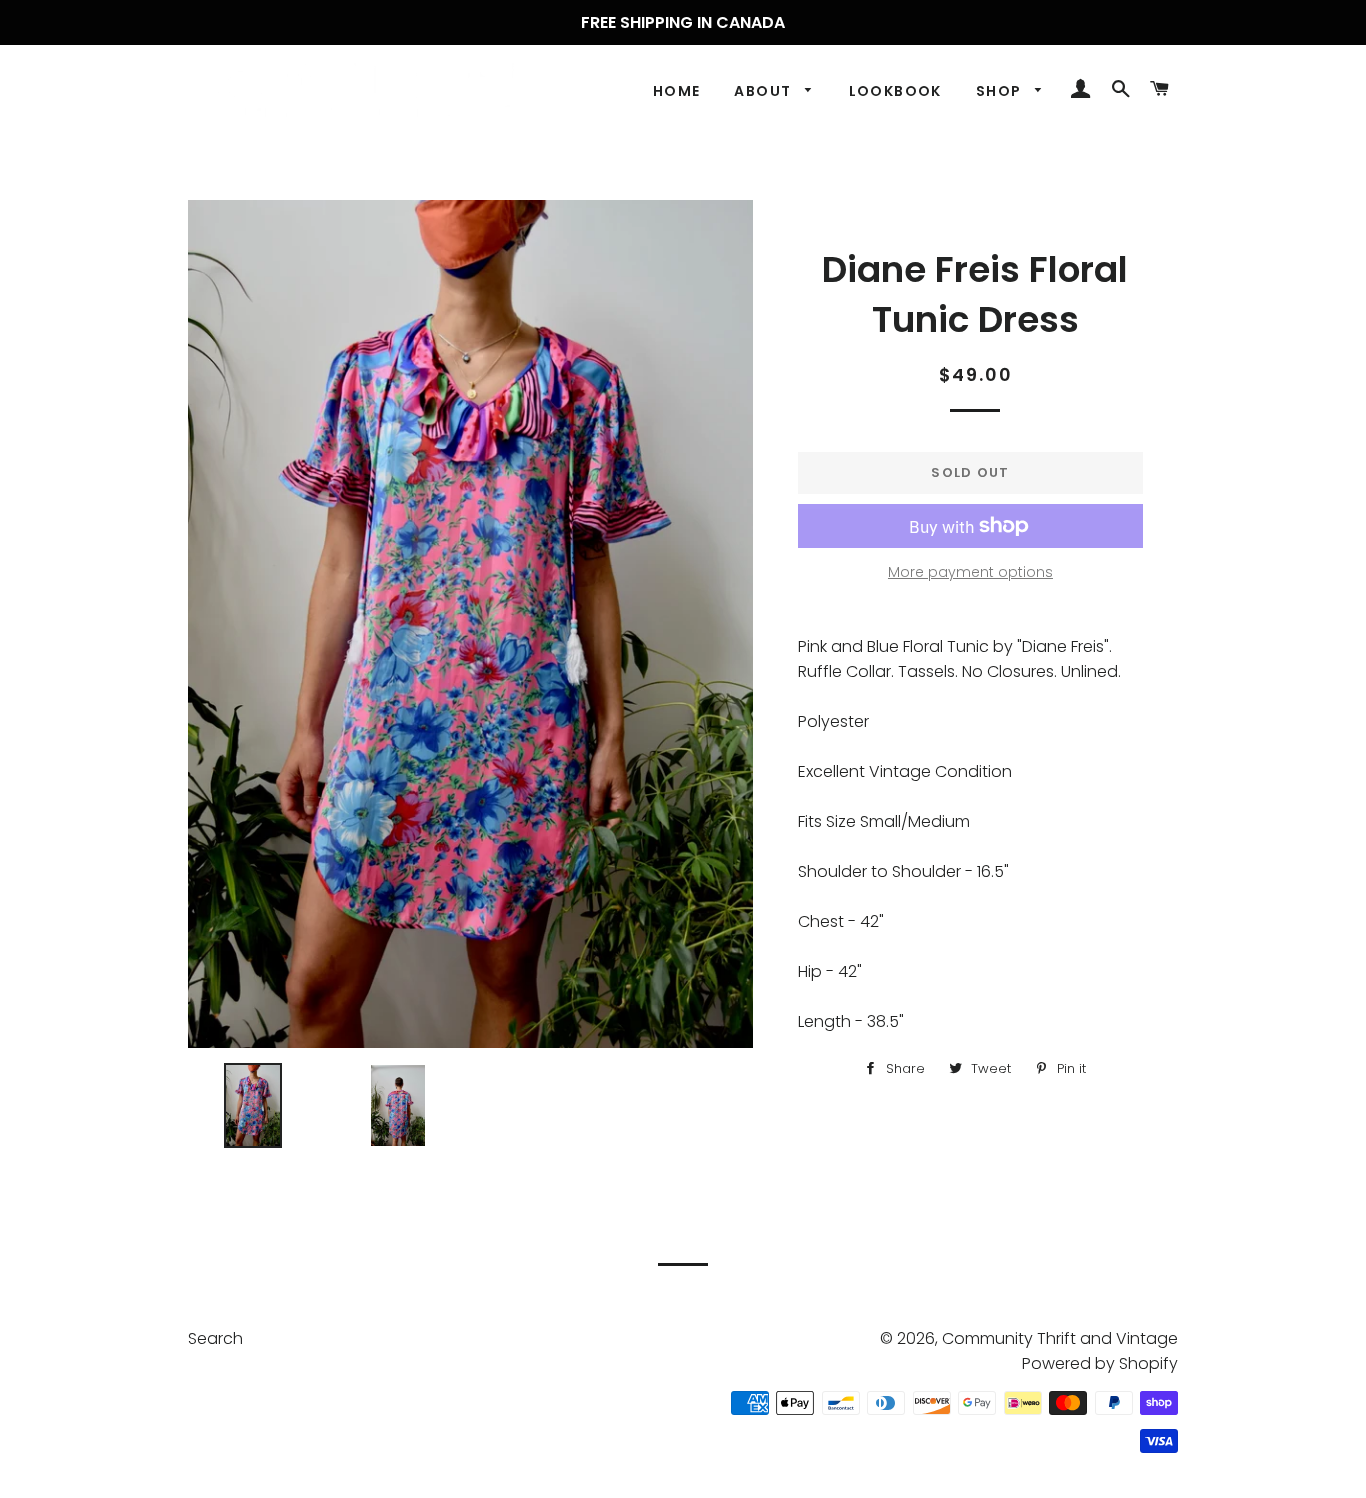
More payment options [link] (970, 572)
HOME (677, 91)
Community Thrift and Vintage (1060, 1338)
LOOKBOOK (895, 91)
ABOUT (764, 91)
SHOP (1001, 91)
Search (215, 1338)
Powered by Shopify (1100, 1363)
